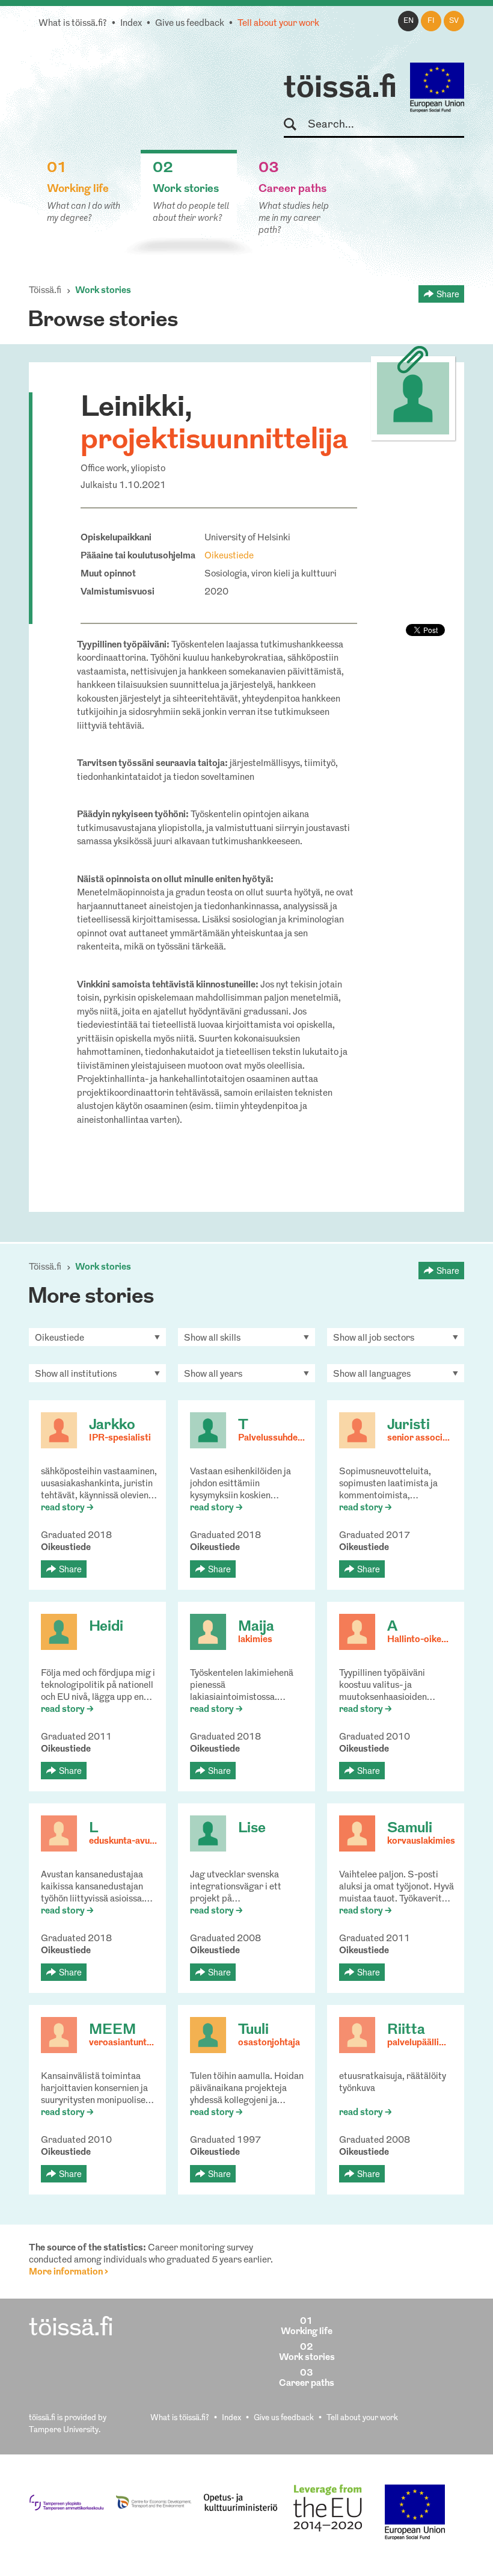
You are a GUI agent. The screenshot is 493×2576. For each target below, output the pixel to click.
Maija (256, 1627)
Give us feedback (190, 24)
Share (448, 294)
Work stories (103, 291)
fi (431, 21)
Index (131, 24)
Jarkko (112, 1425)
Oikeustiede (229, 556)
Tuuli (253, 2030)
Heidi (106, 1627)
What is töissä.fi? (73, 24)
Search (295, 125)
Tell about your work (278, 24)
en (409, 21)
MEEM (112, 2030)
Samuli (410, 1829)
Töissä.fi (45, 291)
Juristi (409, 1425)
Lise (252, 1829)
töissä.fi (340, 89)
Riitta (406, 2030)
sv (454, 21)
